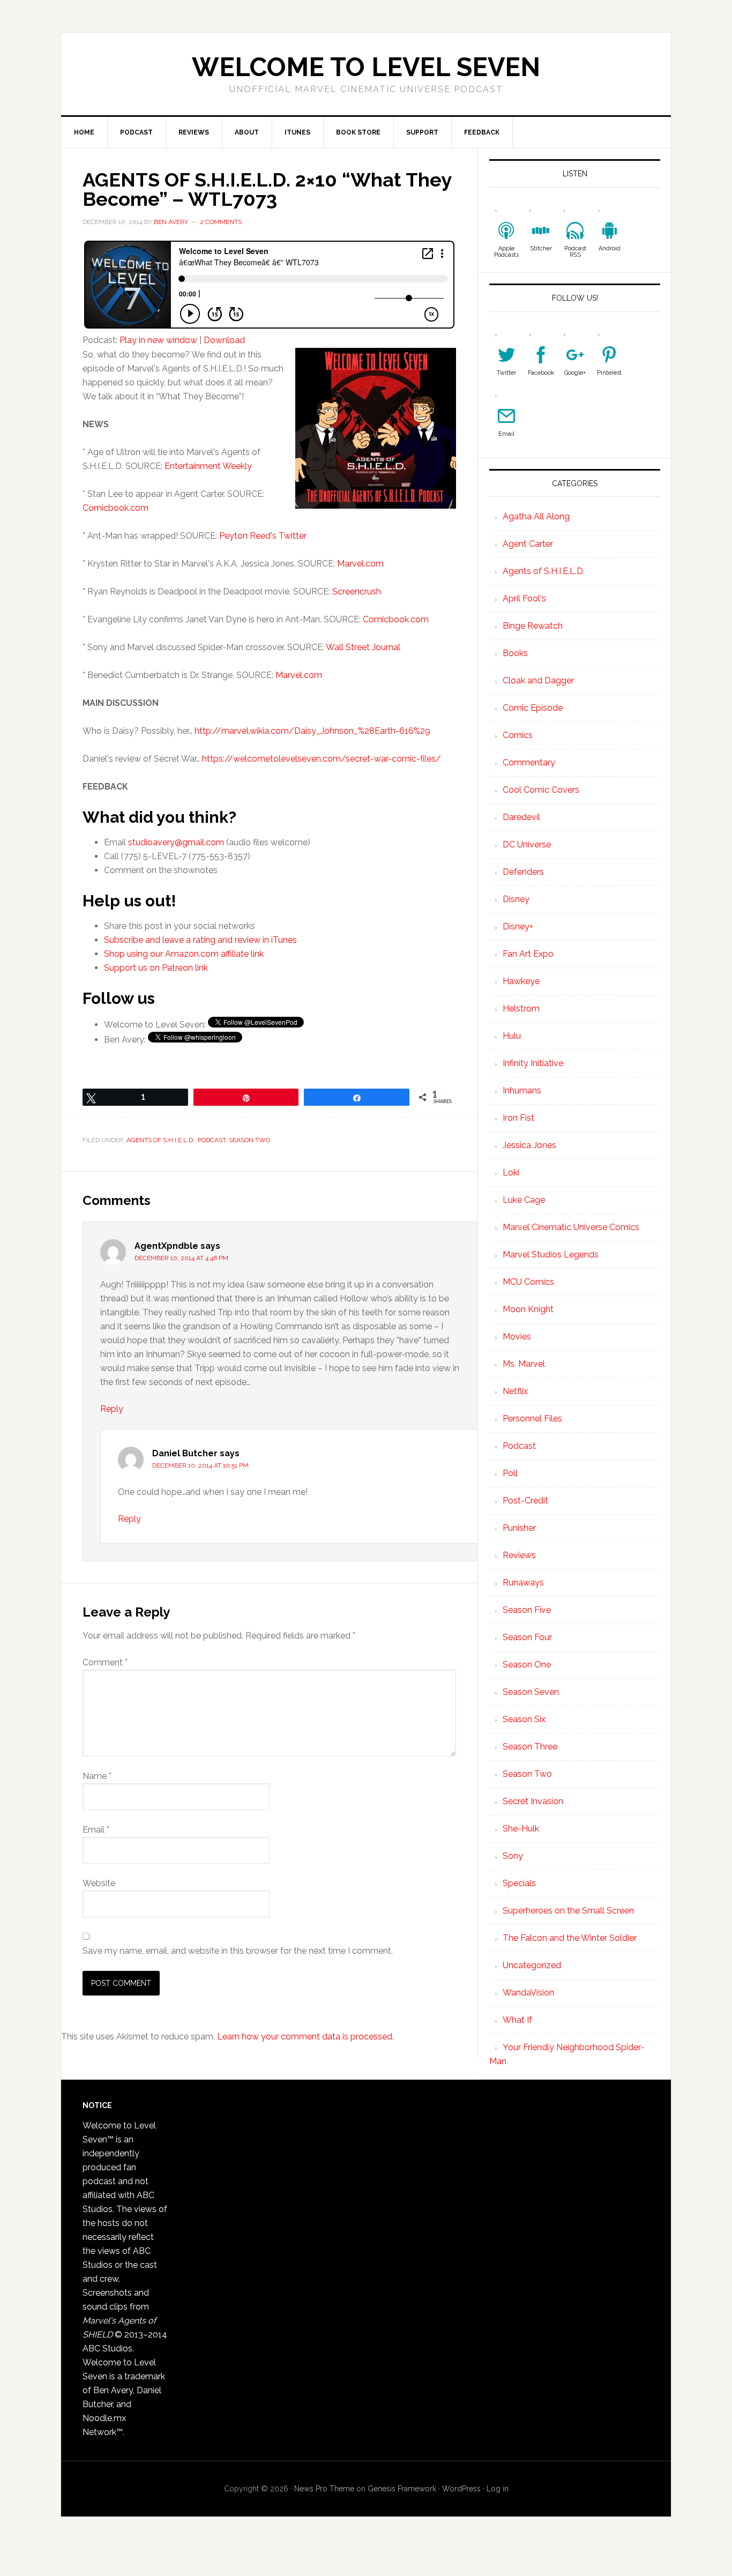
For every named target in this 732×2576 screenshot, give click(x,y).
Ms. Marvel (524, 1364)
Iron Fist (518, 1118)
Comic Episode (533, 708)
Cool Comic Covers (541, 790)
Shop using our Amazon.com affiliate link (184, 954)
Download (224, 340)
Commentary (529, 762)
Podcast (212, 1140)
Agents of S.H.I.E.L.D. (160, 1140)
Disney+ (518, 926)
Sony (513, 1856)
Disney (516, 899)
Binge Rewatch (533, 626)
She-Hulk (521, 1829)
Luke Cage (524, 1200)
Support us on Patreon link (156, 968)
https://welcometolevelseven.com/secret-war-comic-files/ (322, 759)
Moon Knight (528, 1309)
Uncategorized (532, 1965)
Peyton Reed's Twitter (263, 536)
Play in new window (158, 340)
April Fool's (524, 598)
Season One (527, 1665)
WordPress (461, 2489)
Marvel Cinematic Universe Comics (571, 1227)
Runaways (523, 1583)
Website (99, 1883)
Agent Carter (528, 544)
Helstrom (521, 1008)
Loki (511, 1172)
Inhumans (522, 1090)
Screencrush (357, 591)
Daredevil (521, 817)
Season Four (527, 1637)
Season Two (249, 1140)
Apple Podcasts (506, 252)
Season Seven (531, 1692)
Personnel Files (532, 1419)
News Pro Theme (324, 2489)
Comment (105, 1662)
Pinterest (609, 373)
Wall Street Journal (363, 647)
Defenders (523, 872)
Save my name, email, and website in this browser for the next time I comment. (238, 1951)
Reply (112, 1409)
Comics (518, 735)
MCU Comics (528, 1282)
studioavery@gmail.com (176, 842)
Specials (519, 1883)
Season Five (527, 1610)
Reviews (519, 1555)
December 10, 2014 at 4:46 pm (181, 1258)
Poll (510, 1473)
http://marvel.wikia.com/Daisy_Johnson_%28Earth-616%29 (312, 731)
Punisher (519, 1528)
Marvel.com (360, 564)
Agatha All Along (536, 516)
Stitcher (541, 248)
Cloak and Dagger (538, 680)
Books (515, 653)
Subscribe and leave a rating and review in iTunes (200, 940)
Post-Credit (525, 1501)
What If (517, 2020)
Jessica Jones (529, 1145)
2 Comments (221, 222)
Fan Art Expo (528, 954)
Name (97, 1776)
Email (96, 1830)
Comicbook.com (115, 508)
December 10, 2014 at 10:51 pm (200, 1465)
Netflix (515, 1391)
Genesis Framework (402, 2489)
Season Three (530, 1747)
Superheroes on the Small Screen (568, 1911)
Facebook (541, 373)
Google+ (575, 373)
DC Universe (527, 844)
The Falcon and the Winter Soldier (570, 1938)
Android (610, 248)
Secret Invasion (533, 1801)
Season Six (524, 1719)
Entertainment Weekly (208, 466)
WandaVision (528, 1993)
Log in (498, 2489)
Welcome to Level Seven (366, 67)
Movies (517, 1337)
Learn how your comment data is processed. (305, 2037)
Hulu (512, 1036)
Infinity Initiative (533, 1063)
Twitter (506, 373)
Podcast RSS (575, 252)
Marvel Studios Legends (551, 1255)
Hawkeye (521, 981)
